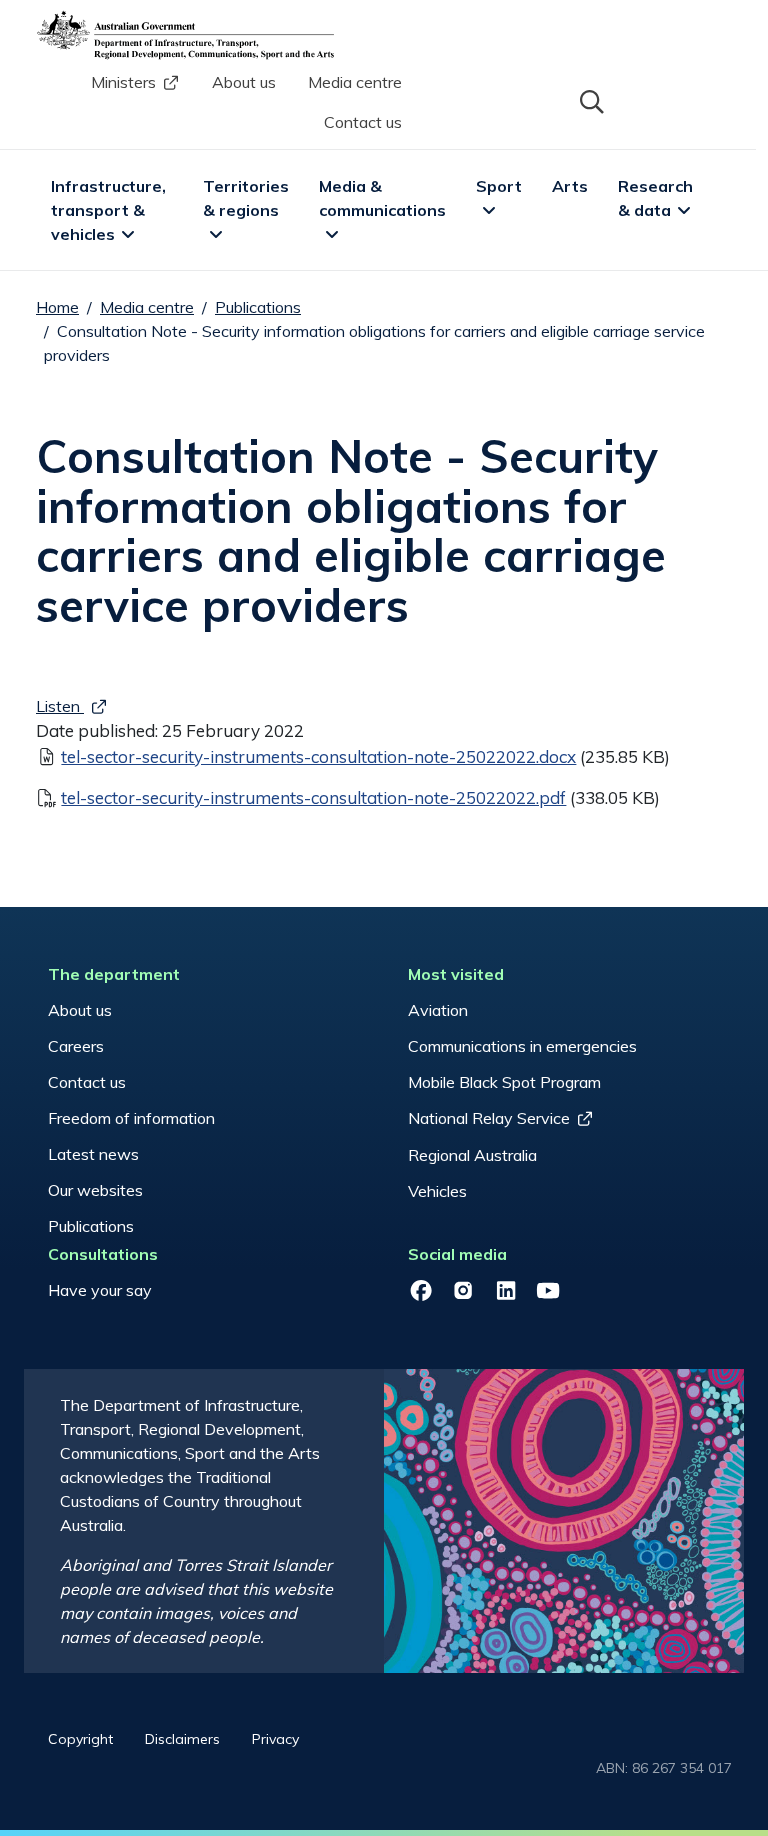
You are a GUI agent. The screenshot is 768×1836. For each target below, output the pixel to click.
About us (244, 82)
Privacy (275, 1739)
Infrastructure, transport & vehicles (110, 210)
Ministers (123, 82)
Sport (499, 186)
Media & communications (382, 198)
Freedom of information (131, 1118)
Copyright (80, 1739)
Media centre (355, 82)
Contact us (363, 122)
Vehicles (437, 1191)
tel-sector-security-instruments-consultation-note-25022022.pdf (313, 797)
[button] (590, 100)
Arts (570, 186)
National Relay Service (489, 1118)
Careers (76, 1046)
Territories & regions (248, 198)
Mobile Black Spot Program (504, 1082)
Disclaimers (182, 1739)
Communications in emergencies (522, 1046)
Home (57, 307)
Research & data (657, 198)
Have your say (100, 1290)
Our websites (95, 1190)
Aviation (438, 1010)
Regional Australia (472, 1155)
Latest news (93, 1154)
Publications (258, 307)
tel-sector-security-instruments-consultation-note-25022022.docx (318, 756)
